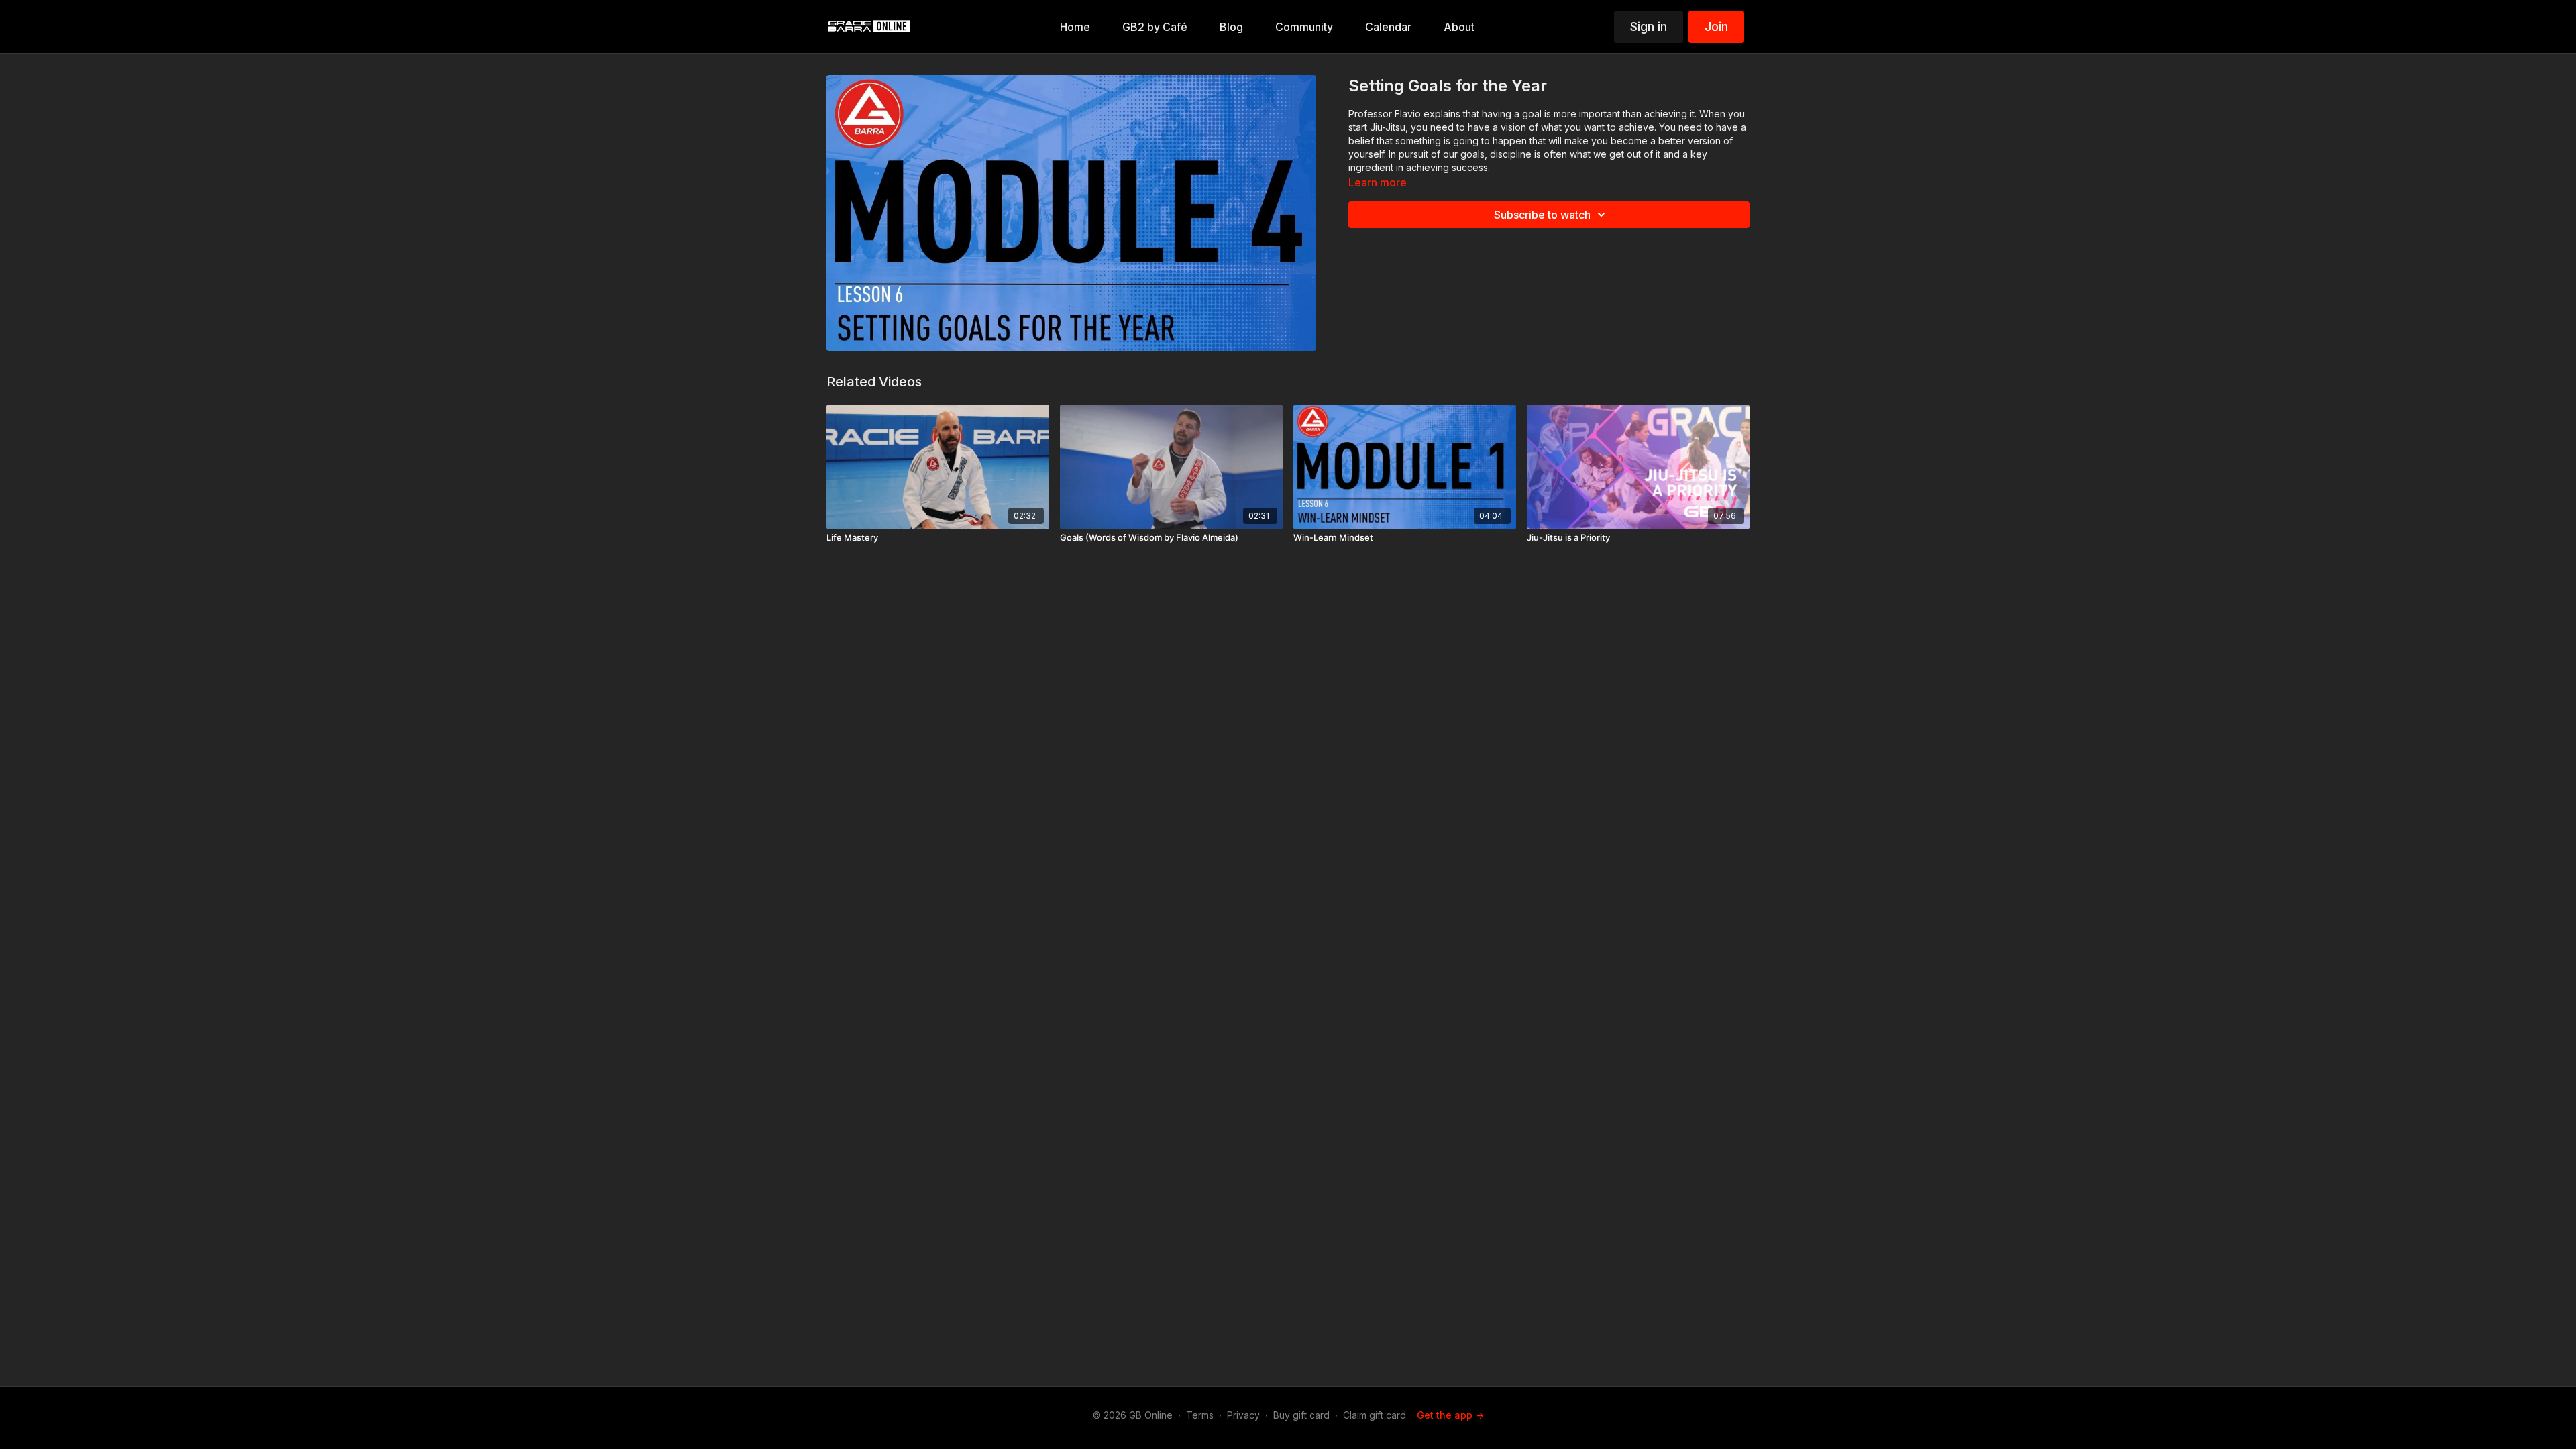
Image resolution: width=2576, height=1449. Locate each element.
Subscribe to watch (1542, 215)
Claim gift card (1375, 1415)
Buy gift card (1301, 1415)
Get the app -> (1450, 1415)
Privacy (1243, 1415)
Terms (1200, 1415)
